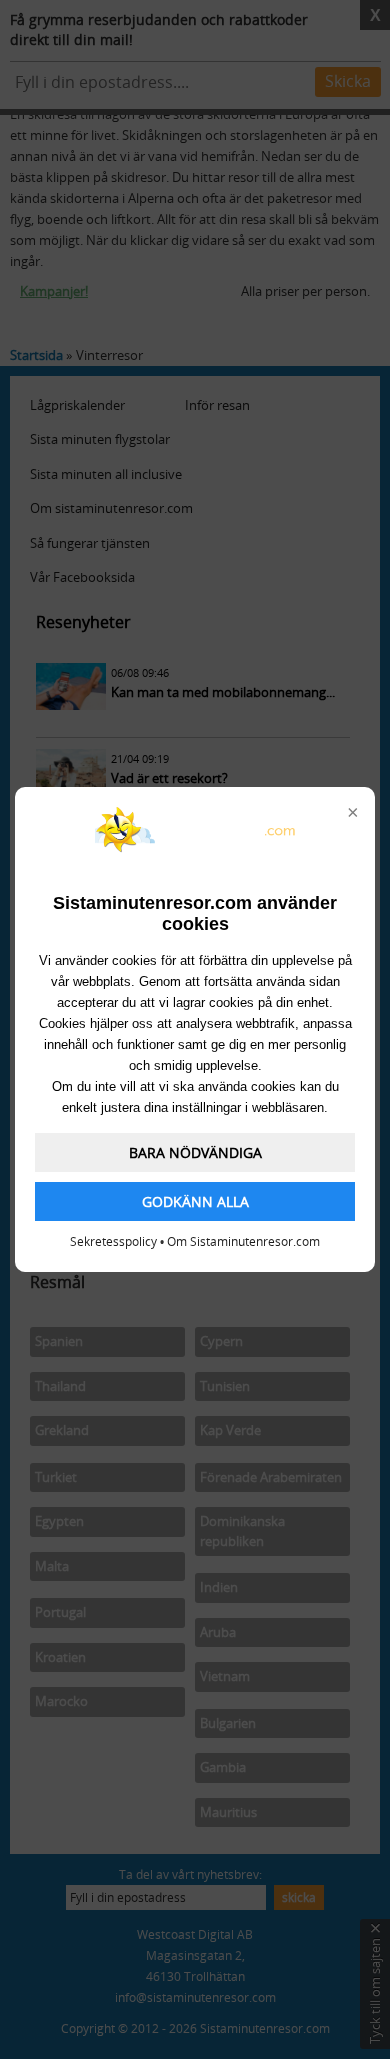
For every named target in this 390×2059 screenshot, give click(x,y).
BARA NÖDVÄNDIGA (195, 1152)
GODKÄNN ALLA (195, 1201)
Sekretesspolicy (113, 1241)
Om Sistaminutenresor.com (243, 1241)
